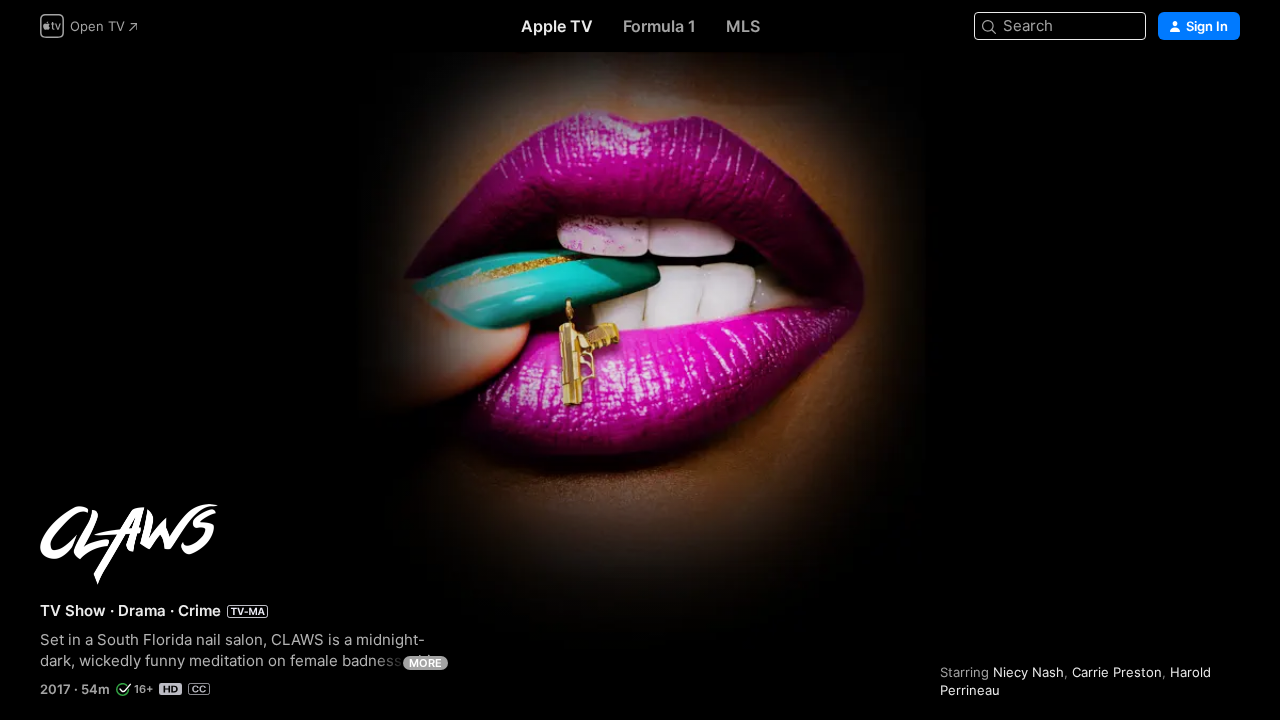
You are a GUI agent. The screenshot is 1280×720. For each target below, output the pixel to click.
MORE (425, 663)
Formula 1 (659, 26)
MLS (743, 26)
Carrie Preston (1117, 672)
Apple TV (557, 26)
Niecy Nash (1028, 672)
